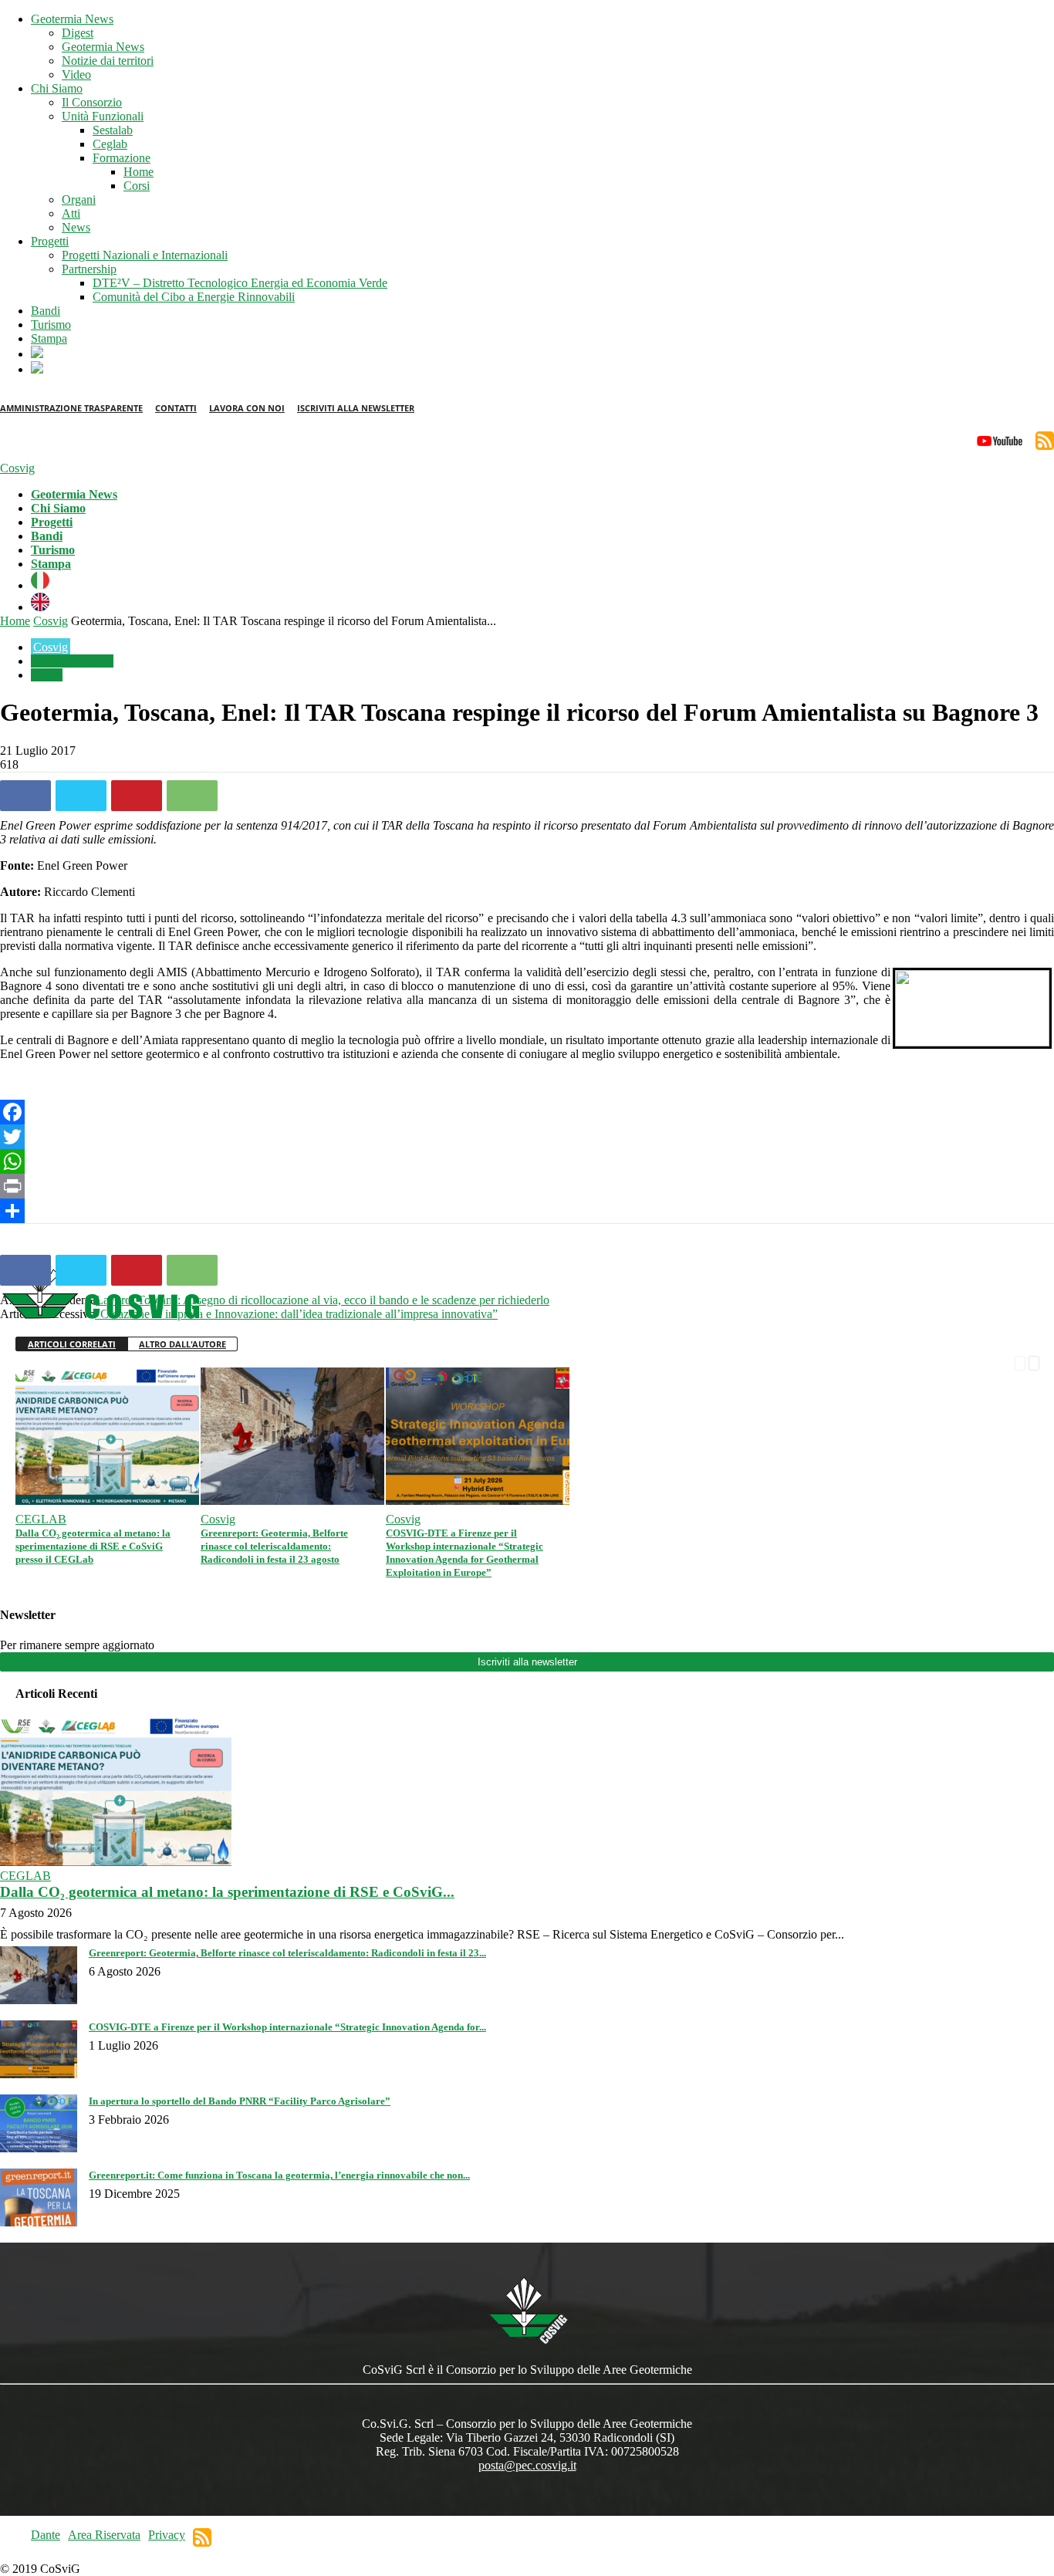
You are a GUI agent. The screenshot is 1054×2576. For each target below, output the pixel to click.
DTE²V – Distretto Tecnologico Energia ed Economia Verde (240, 283)
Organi (79, 199)
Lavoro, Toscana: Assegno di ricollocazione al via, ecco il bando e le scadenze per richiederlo (323, 1300)
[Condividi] (527, 1211)
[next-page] (1034, 1362)
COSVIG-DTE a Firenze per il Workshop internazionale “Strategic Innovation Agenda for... (287, 2027)
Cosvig (51, 621)
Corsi (137, 186)
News (76, 227)
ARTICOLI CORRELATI (72, 1344)
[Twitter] (527, 1137)
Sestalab (113, 130)
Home (139, 172)
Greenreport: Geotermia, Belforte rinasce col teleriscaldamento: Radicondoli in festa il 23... (287, 1953)
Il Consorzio (92, 102)
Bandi (46, 311)
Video (76, 74)
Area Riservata (104, 2535)
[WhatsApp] (192, 796)
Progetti (50, 241)
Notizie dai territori (108, 61)
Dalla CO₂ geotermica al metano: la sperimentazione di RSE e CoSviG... (227, 1892)
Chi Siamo (57, 88)
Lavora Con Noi (247, 408)
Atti (71, 213)
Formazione (122, 158)
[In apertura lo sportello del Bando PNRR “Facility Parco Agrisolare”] (39, 2148)
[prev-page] (1020, 1362)
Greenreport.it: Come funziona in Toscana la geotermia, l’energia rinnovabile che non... (279, 2175)
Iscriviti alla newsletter (527, 1662)
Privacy (167, 2535)
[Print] (527, 1186)
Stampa (49, 338)
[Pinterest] (137, 796)
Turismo (51, 325)
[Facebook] (25, 796)
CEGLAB (41, 1519)
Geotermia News (72, 19)
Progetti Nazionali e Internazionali (145, 255)
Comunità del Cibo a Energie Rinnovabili (194, 297)
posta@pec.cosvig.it (527, 2465)
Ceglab (110, 144)
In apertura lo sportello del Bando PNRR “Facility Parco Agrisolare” (240, 2101)
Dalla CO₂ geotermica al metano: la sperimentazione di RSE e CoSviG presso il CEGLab (93, 1546)
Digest (78, 33)
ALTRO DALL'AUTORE (182, 1344)
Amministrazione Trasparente (71, 408)
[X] (81, 796)
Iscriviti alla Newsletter (356, 408)
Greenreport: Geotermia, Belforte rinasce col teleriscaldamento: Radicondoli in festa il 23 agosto (274, 1546)
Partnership (89, 269)
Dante (46, 2535)
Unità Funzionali (103, 116)
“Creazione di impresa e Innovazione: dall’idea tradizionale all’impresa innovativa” (296, 1314)
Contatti (176, 408)
